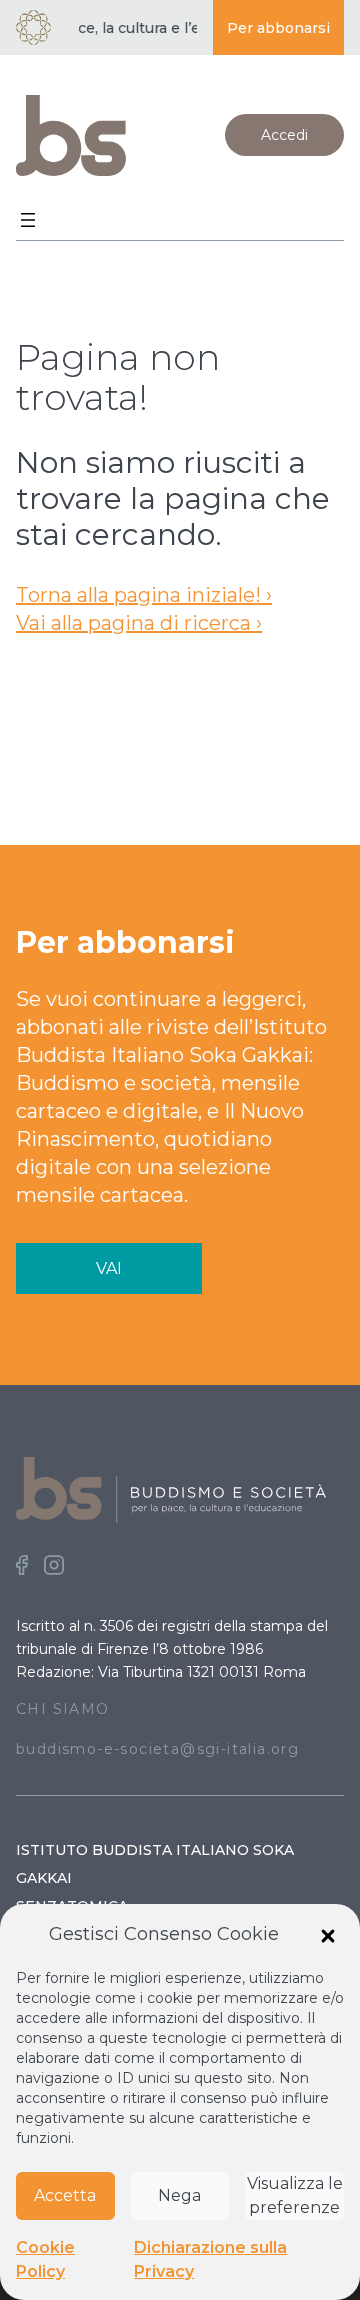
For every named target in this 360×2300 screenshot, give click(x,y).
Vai (109, 1268)
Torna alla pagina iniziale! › (144, 595)
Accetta (65, 2195)
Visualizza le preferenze (295, 2195)
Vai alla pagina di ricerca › (139, 623)
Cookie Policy (45, 2259)
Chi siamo (63, 1709)
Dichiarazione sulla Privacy (210, 2259)
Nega (179, 2195)
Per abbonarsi (278, 28)
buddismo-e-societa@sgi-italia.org (157, 1749)
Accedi (284, 135)
